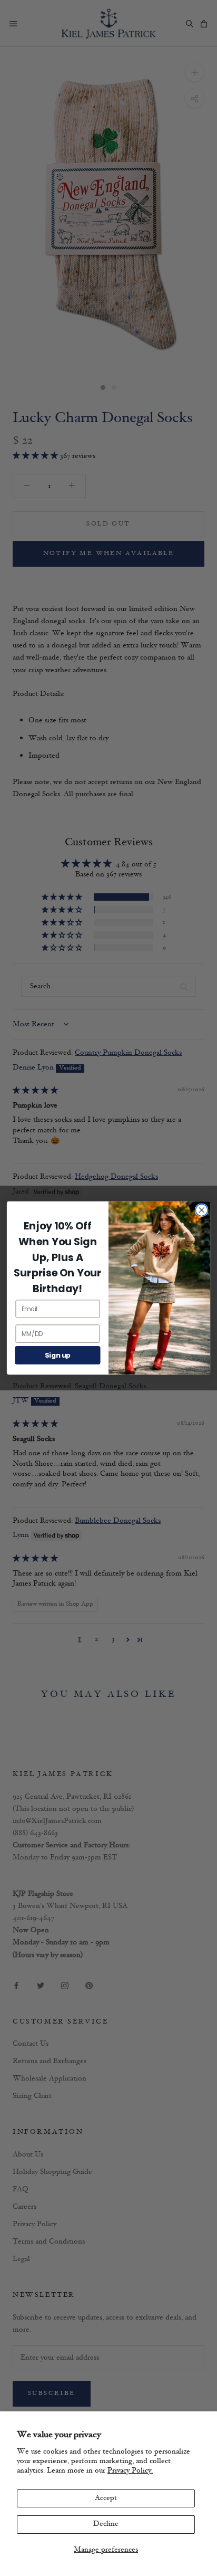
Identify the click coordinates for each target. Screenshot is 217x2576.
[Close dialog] (201, 1210)
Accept (106, 2498)
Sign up (58, 1355)
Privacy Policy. (130, 2471)
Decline (106, 2524)
